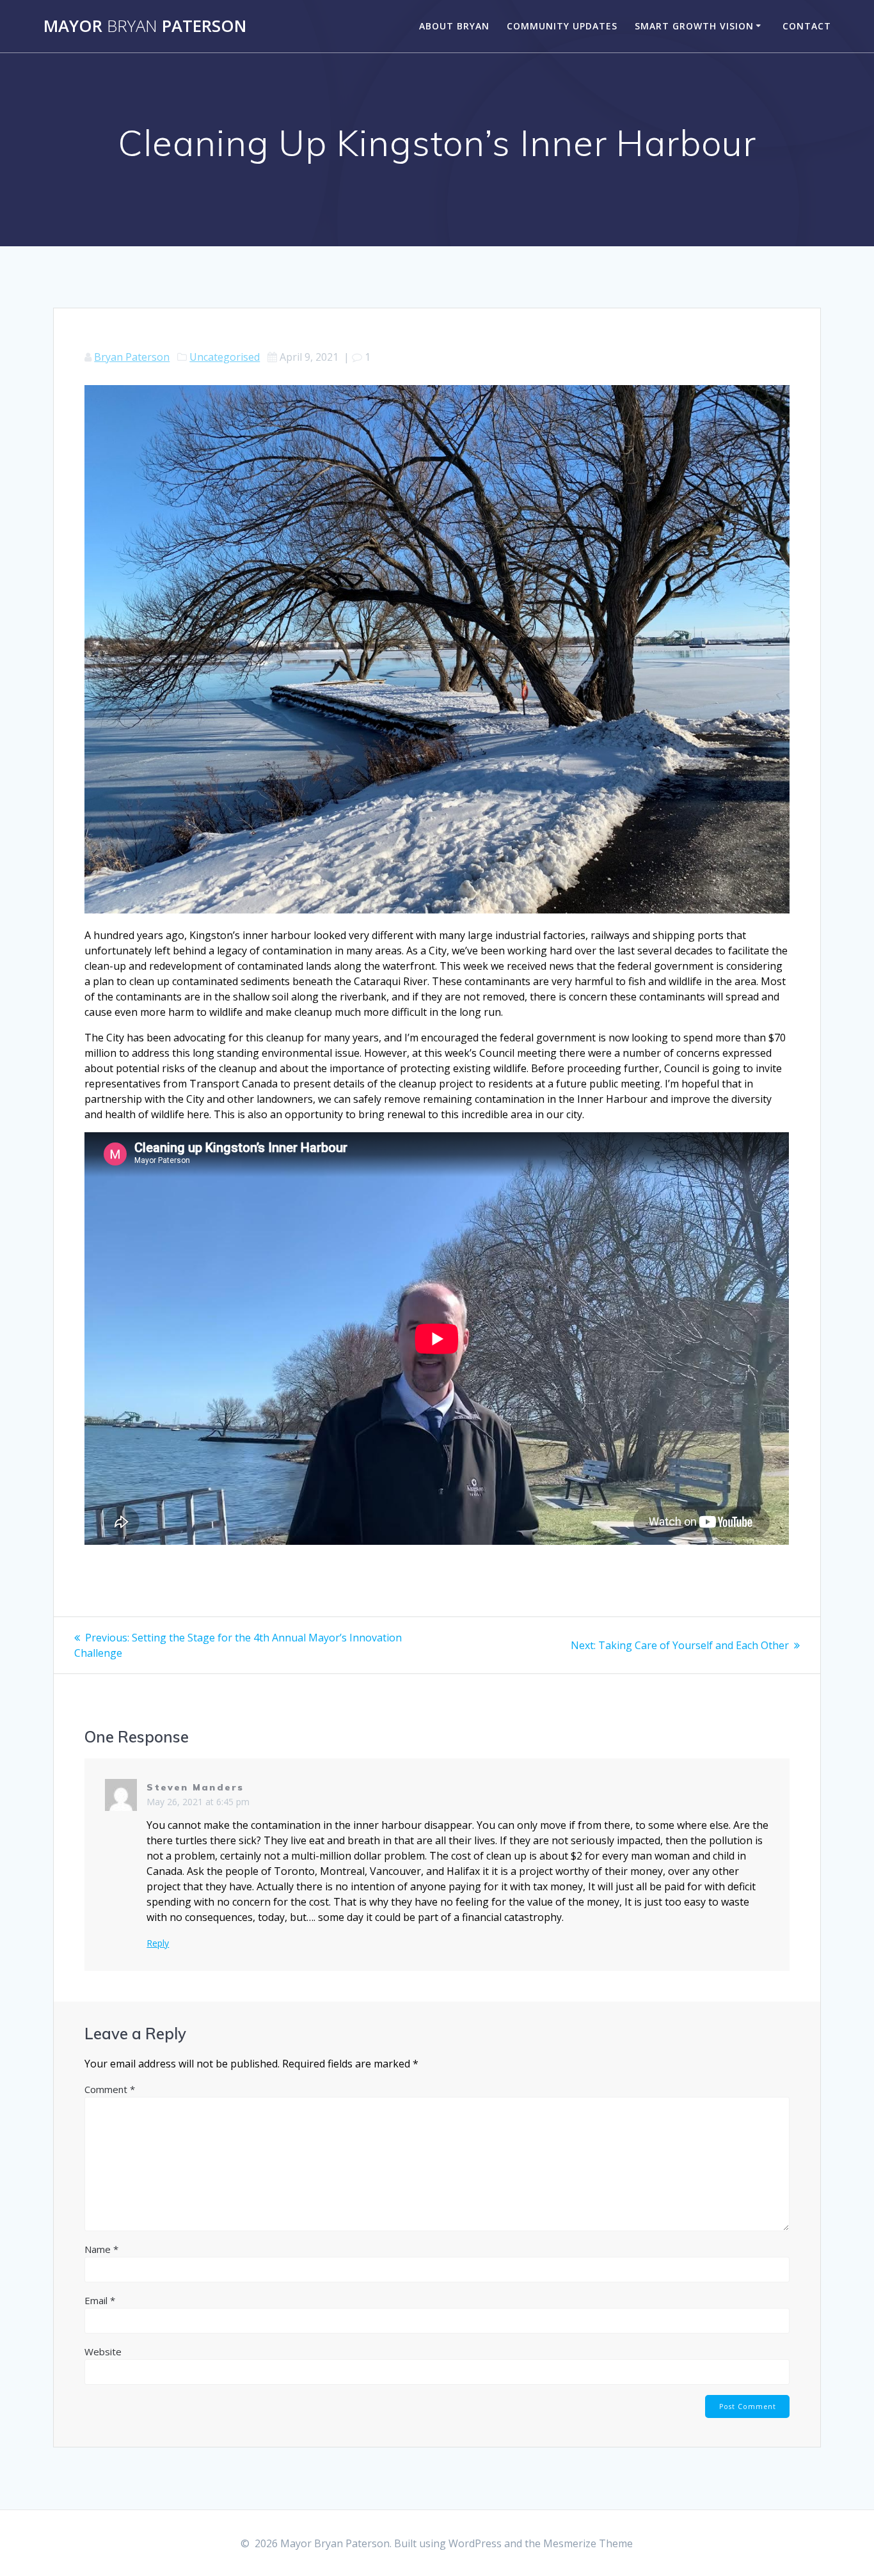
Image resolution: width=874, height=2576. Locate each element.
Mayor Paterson (145, 26)
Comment (110, 2089)
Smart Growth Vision (694, 26)
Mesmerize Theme (588, 2543)
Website (103, 2351)
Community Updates (562, 26)
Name (101, 2249)
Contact (807, 26)
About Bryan (454, 26)
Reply (158, 1943)
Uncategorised (225, 357)
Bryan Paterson (132, 357)
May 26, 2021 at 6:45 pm (198, 1802)
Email (100, 2300)
